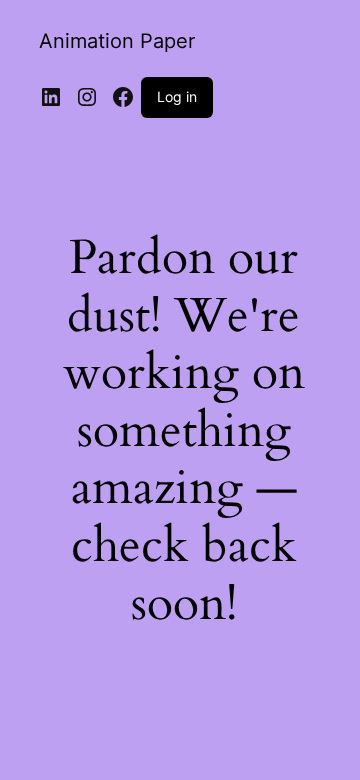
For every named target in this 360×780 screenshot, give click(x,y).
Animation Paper (117, 41)
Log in (177, 96)
